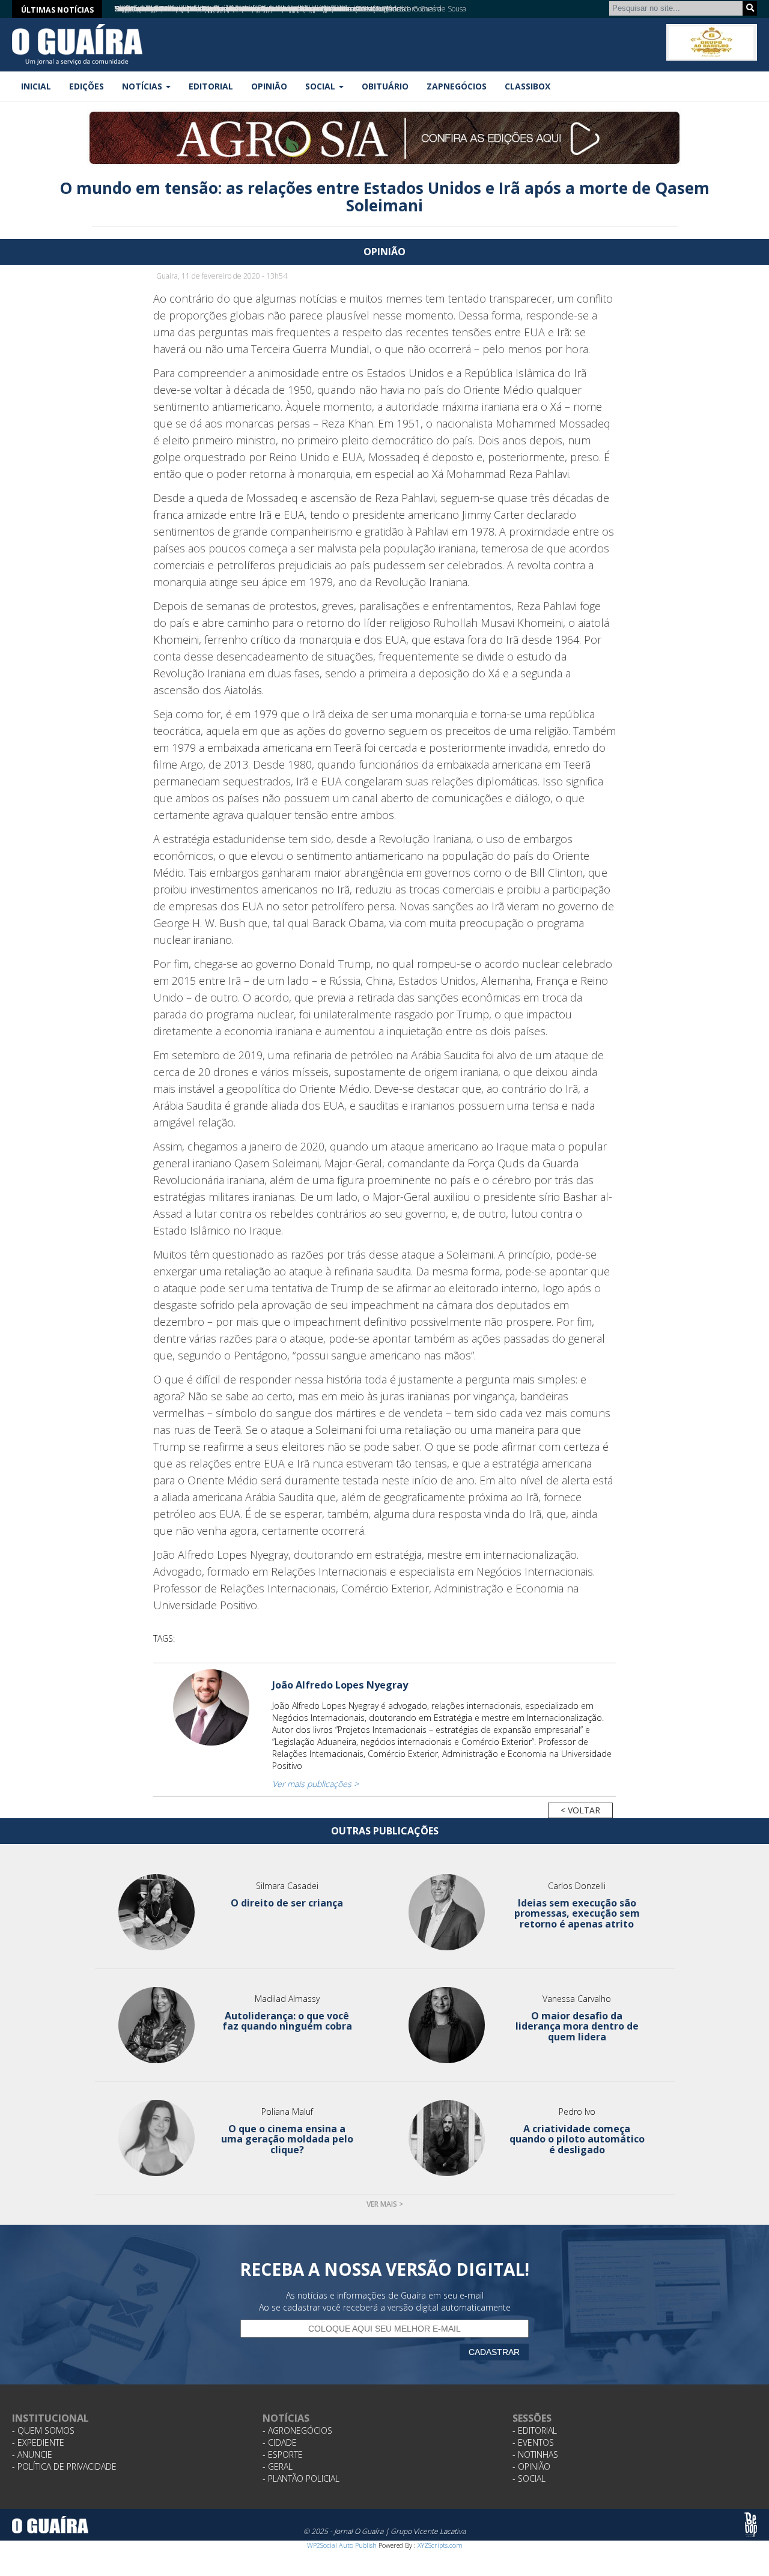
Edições (87, 86)
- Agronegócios (297, 2430)
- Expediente (38, 2442)
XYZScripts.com (440, 2545)
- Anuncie (32, 2454)
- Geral (278, 2466)
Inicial (36, 86)
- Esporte (283, 2454)
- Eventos (533, 2442)
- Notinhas (535, 2454)
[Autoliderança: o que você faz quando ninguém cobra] (157, 2025)
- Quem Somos (43, 2430)
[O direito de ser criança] (157, 1912)
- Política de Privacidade (64, 2466)
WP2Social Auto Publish (342, 2545)
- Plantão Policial (301, 2478)
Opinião (269, 86)
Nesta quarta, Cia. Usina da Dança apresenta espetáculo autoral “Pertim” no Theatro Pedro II (261, 9)
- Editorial (535, 2430)
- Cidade (280, 2442)
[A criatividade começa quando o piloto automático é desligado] (447, 2138)
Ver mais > (385, 2204)
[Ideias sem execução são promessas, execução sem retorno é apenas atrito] (447, 1912)
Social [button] (321, 86)
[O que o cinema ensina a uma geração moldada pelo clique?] (157, 2138)
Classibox (527, 86)
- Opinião (531, 2466)
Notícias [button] (143, 86)
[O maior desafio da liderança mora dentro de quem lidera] (447, 2025)
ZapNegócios (457, 86)
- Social (529, 2478)
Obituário (385, 86)
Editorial (211, 86)
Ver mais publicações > (315, 1784)
